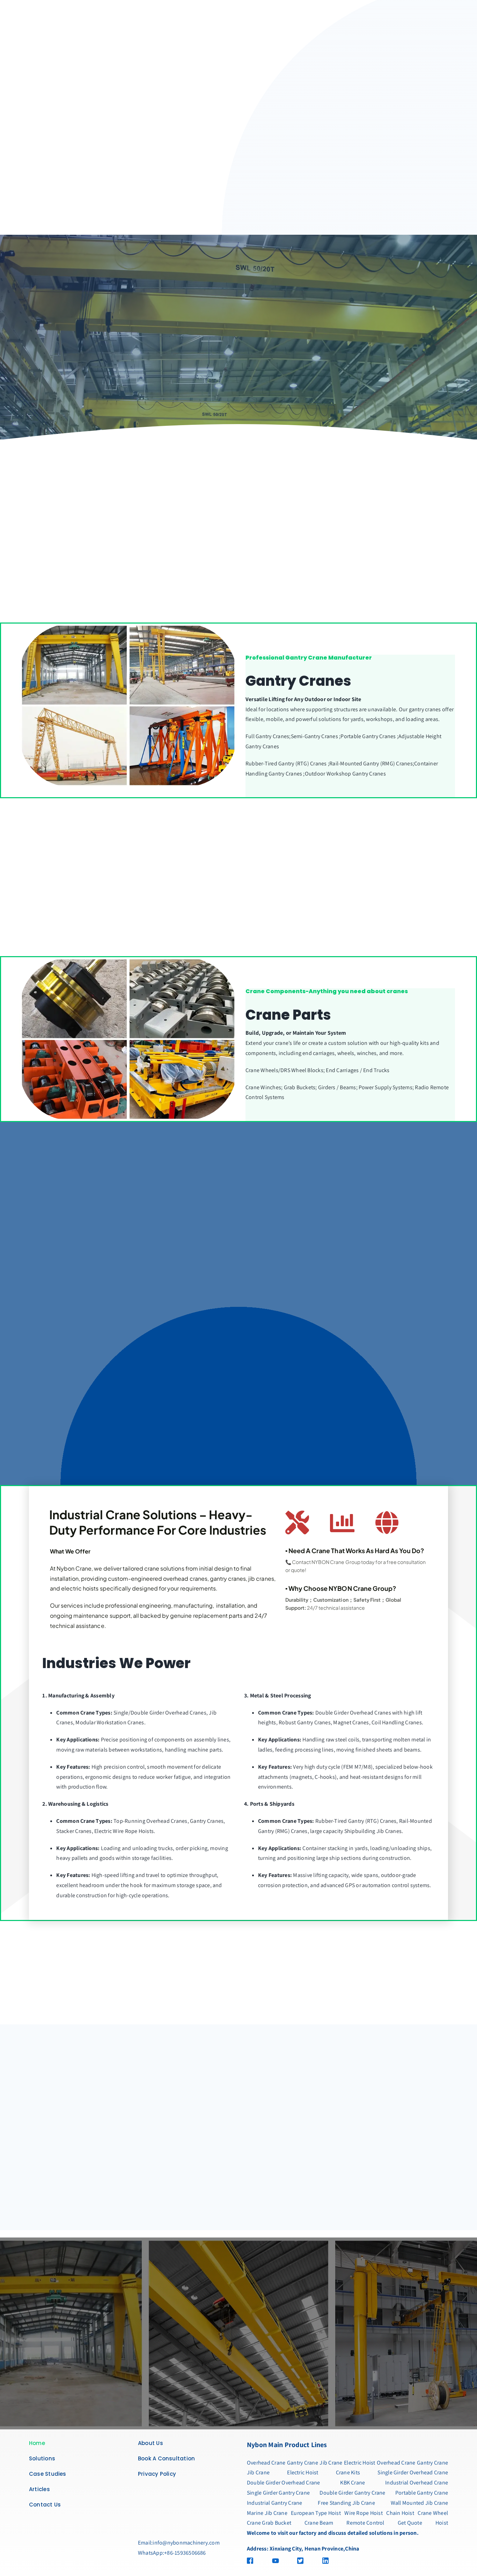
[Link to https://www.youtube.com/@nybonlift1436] (279, 2561)
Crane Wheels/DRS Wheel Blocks (284, 1070)
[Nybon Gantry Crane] (128, 626)
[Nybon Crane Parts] (128, 960)
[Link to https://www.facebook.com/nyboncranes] (254, 2561)
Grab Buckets (300, 1087)
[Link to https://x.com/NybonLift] (304, 2561)
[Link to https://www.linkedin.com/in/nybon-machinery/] (352, 2561)
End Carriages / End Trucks (358, 1070)
